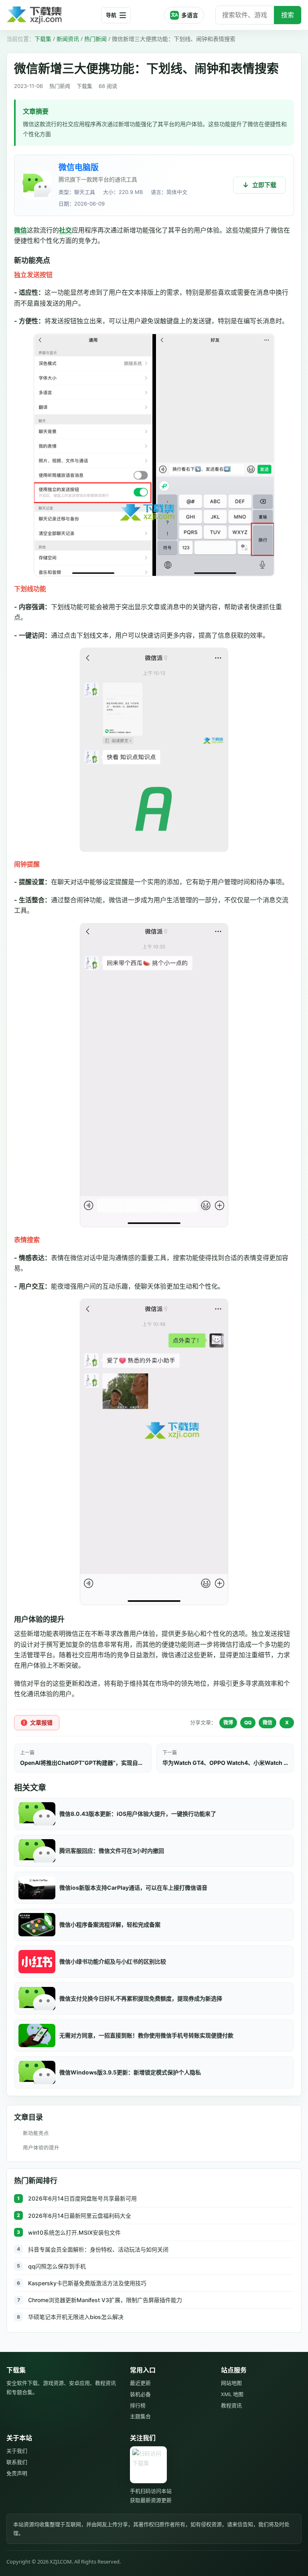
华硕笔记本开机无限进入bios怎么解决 (76, 2317)
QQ (248, 1722)
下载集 (43, 39)
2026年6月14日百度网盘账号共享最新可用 (82, 2198)
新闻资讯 (68, 39)
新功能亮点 (36, 2133)
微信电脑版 (79, 167)
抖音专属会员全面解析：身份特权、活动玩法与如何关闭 (98, 2249)
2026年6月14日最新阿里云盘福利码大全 (80, 2216)
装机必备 (140, 2394)
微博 (228, 1722)
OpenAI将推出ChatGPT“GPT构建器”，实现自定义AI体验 (83, 1763)
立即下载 (264, 185)
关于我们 (17, 2451)
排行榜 (138, 2405)
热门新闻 (95, 39)
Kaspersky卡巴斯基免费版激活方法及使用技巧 (87, 2283)
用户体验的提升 (41, 2148)
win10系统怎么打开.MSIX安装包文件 (74, 2232)
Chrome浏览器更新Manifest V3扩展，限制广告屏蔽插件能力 (105, 2300)
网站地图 (231, 2383)
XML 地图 (232, 2394)
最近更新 (140, 2383)
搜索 (288, 15)
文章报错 (41, 1722)
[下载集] (51, 15)
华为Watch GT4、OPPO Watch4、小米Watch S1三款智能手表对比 (225, 1763)
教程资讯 (231, 2405)
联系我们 (17, 2462)
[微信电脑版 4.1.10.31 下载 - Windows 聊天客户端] (37, 185)
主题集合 (140, 2416)
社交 (65, 230)
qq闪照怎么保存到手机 (57, 2266)
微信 (20, 230)
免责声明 (17, 2473)
